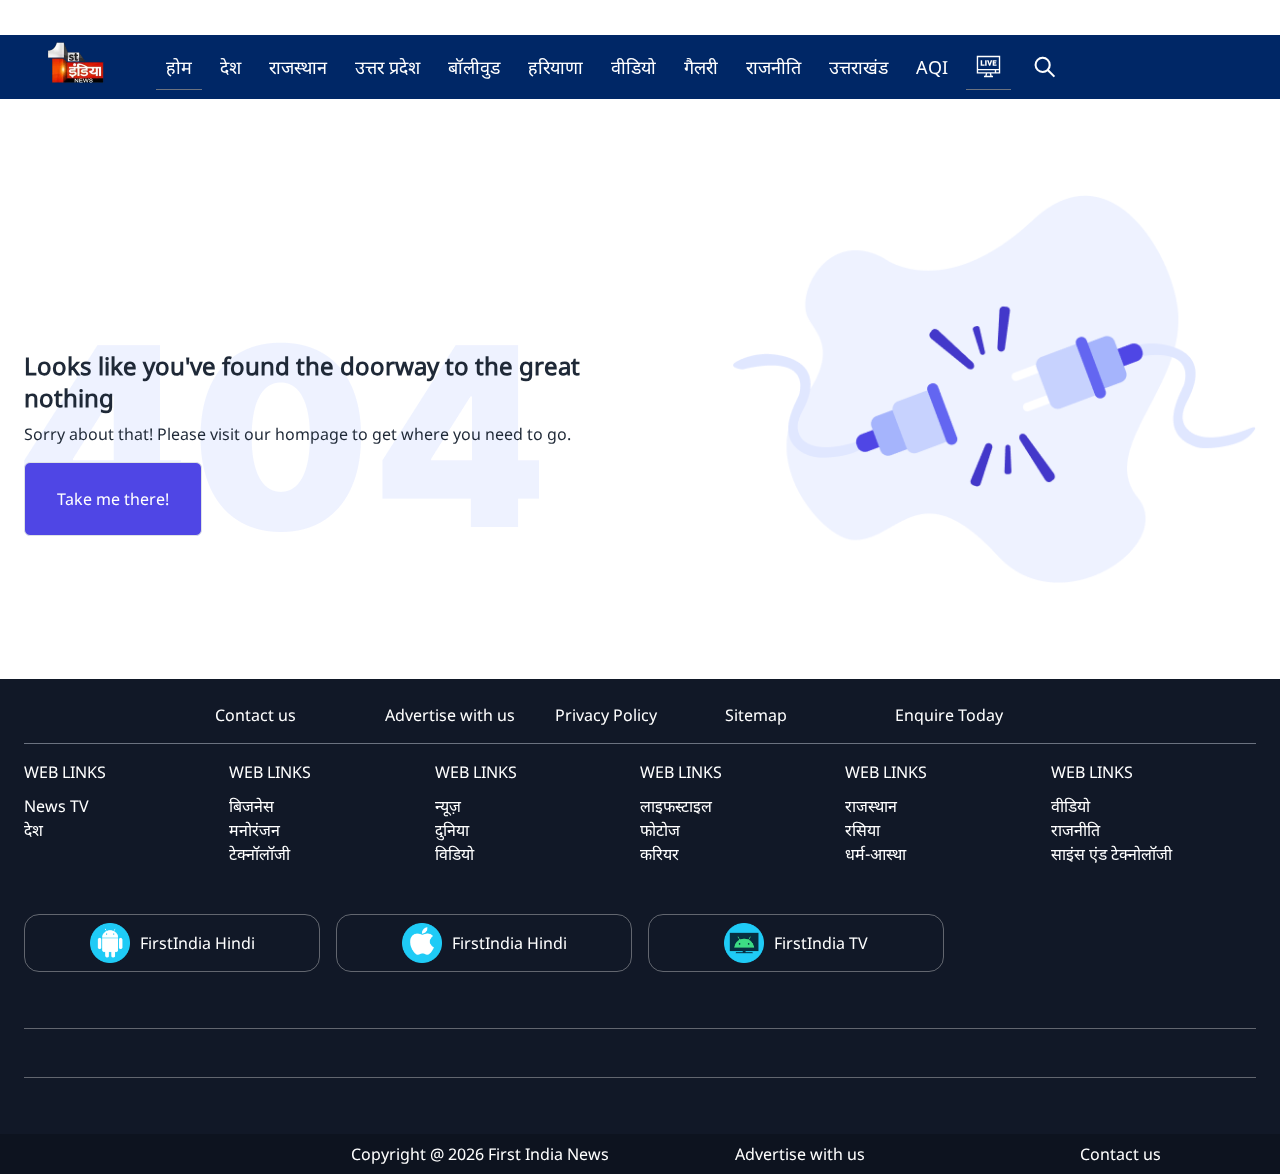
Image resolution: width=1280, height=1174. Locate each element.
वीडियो (633, 67)
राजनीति (773, 67)
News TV (56, 806)
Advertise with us (450, 715)
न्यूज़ (448, 806)
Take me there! (113, 499)
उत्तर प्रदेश (387, 67)
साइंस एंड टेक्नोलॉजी (1111, 854)
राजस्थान (298, 67)
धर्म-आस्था (875, 854)
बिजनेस (251, 806)
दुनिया (452, 830)
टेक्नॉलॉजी (259, 854)
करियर (659, 854)
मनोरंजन (254, 830)
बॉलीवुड (474, 67)
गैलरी (701, 67)
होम (179, 67)
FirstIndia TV (821, 943)
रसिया (862, 830)
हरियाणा (555, 67)
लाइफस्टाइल (676, 806)
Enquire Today (949, 715)
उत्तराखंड (858, 67)
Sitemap (756, 715)
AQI (932, 67)
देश (230, 67)
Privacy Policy (606, 715)
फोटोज (660, 830)
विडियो (454, 854)
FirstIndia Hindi (197, 943)
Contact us (255, 715)
